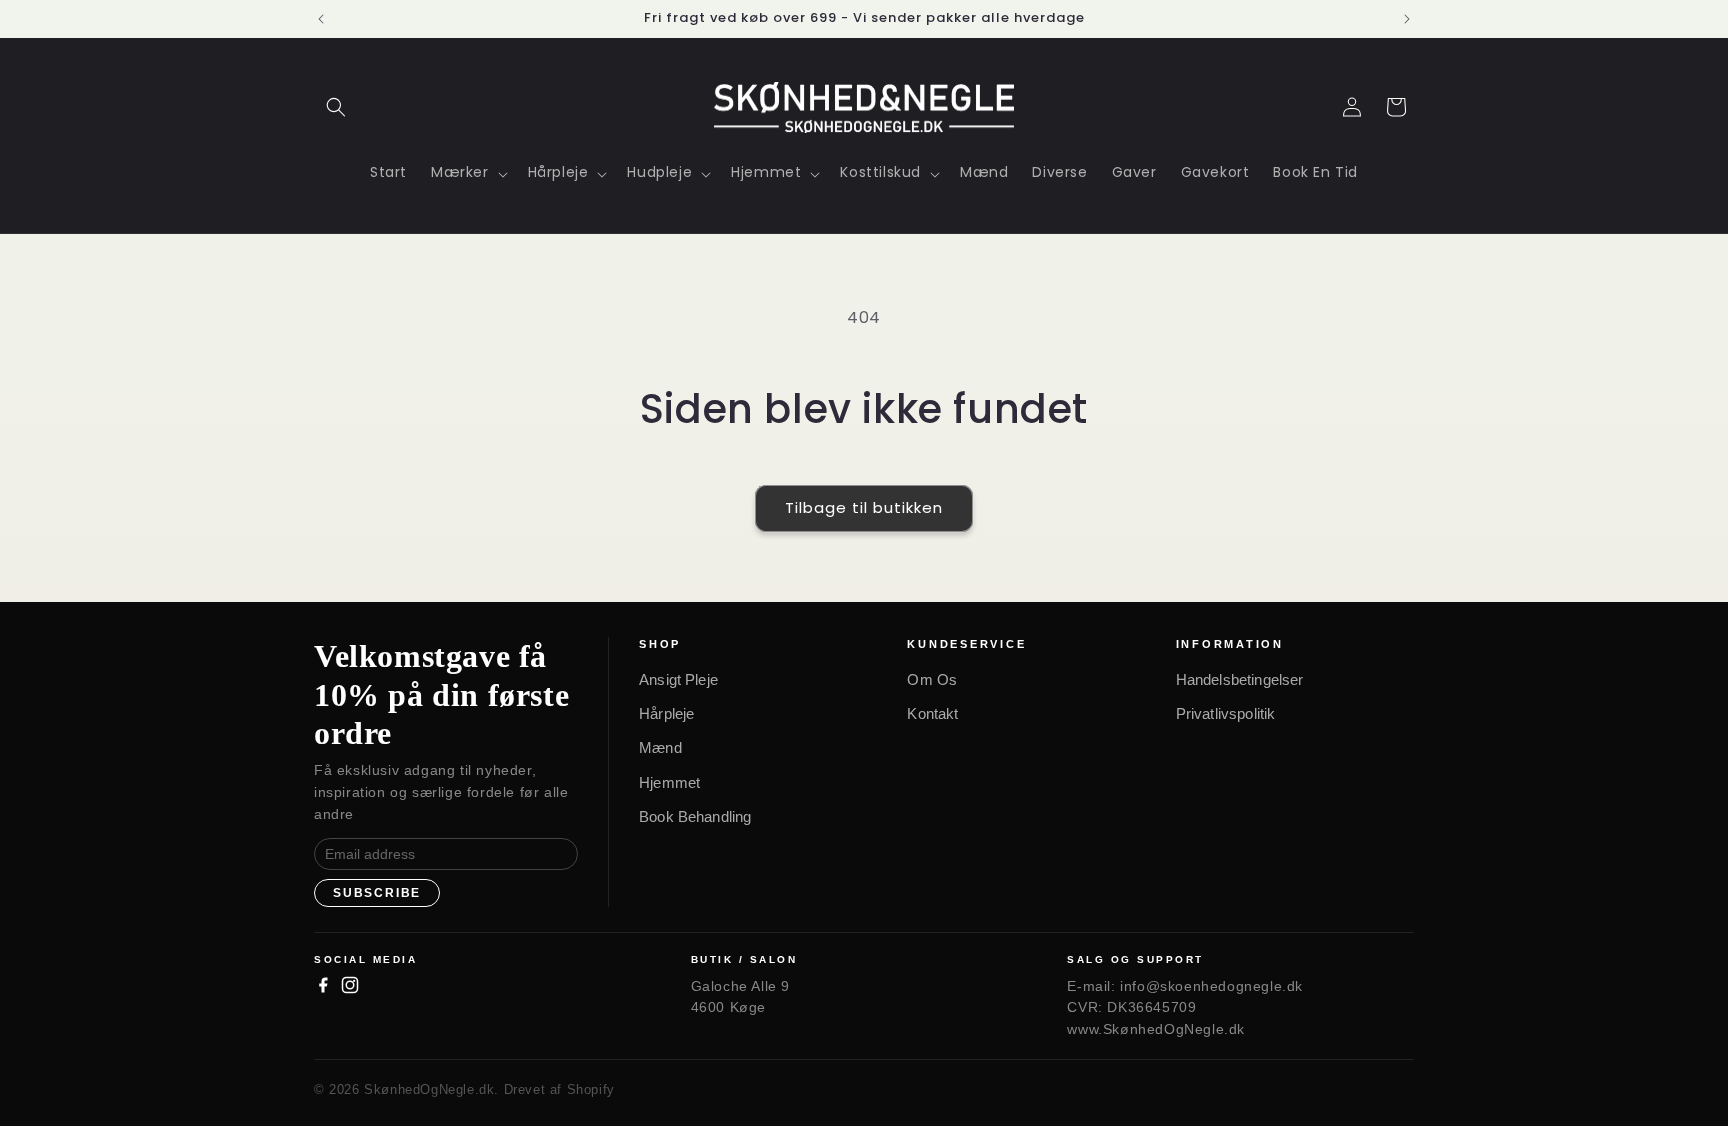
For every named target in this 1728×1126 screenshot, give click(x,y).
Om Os (932, 679)
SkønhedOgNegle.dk (429, 1089)
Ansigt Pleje (678, 679)
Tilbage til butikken (864, 507)
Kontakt (932, 713)
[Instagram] (350, 985)
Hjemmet (669, 782)
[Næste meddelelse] (1407, 19)
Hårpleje (666, 713)
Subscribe (377, 893)
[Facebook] (323, 985)
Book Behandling (695, 816)
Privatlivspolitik (1226, 713)
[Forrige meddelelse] (321, 19)
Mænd (660, 747)
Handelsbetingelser (1240, 679)
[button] (336, 107)
